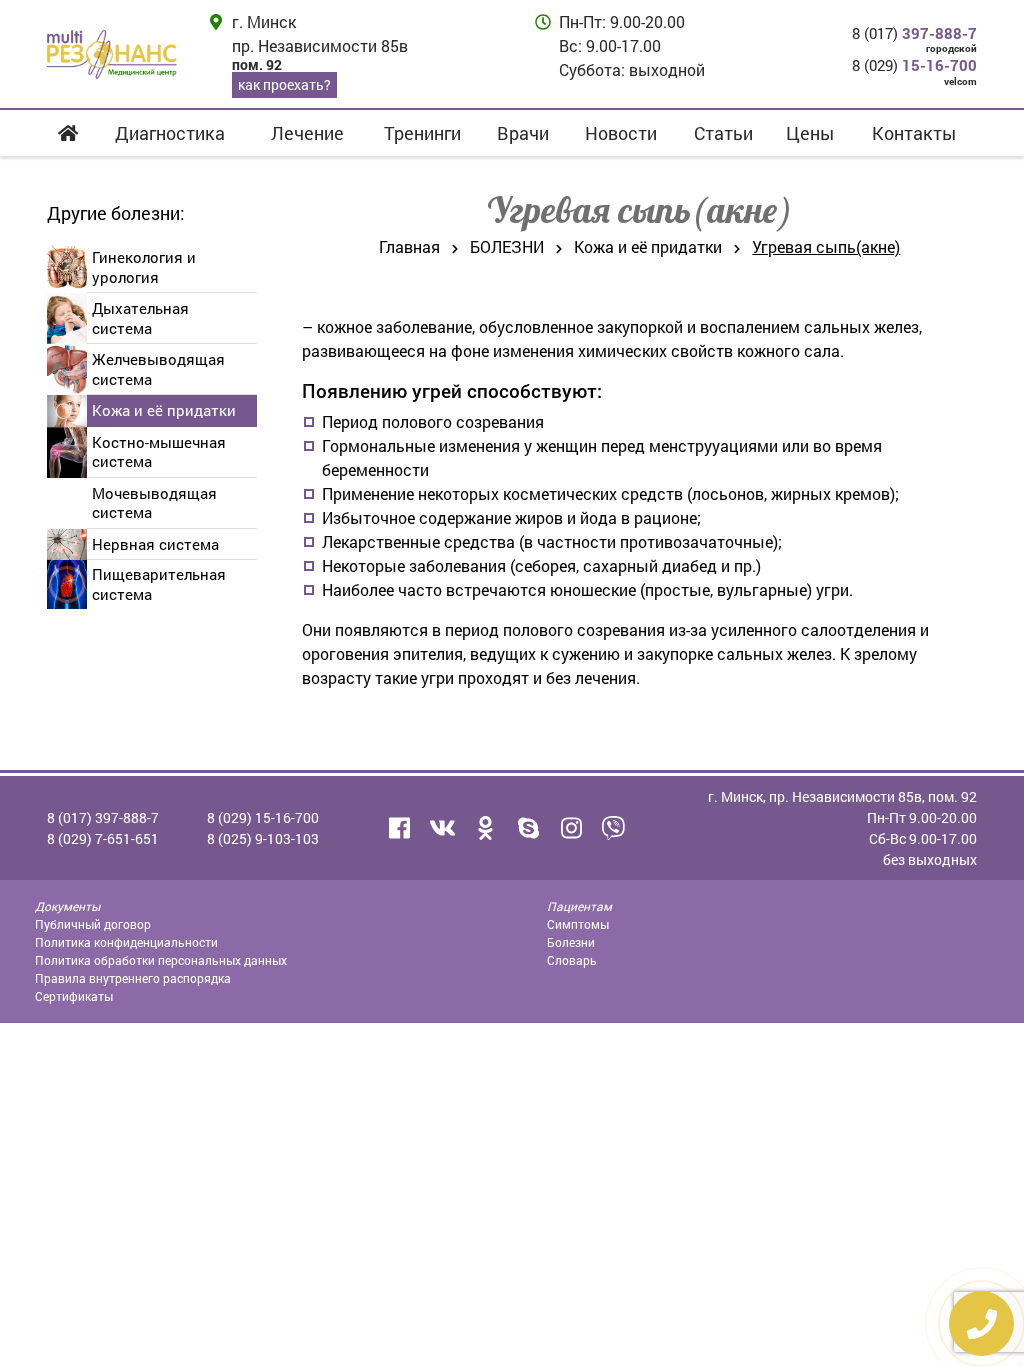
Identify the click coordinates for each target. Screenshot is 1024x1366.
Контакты (914, 133)
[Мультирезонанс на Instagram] (571, 828)
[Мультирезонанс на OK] (485, 828)
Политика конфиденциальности (126, 942)
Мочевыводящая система (154, 503)
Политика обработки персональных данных (161, 960)
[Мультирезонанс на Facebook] (399, 828)
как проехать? (284, 84)
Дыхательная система (140, 318)
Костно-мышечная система (159, 452)
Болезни (571, 942)
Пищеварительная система (159, 584)
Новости (621, 133)
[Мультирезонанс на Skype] (528, 828)
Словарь (572, 960)
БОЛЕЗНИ (507, 246)
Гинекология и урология (144, 267)
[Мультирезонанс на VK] (442, 828)
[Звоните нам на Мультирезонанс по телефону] (614, 828)
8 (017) (914, 33)
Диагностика (170, 133)
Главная (409, 246)
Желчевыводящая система (158, 369)
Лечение (307, 133)
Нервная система (155, 544)
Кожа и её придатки (164, 410)
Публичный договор (93, 924)
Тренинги (422, 133)
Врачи (523, 133)
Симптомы (578, 924)
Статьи (723, 133)
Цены (810, 133)
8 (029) (914, 65)
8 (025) (263, 838)
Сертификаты (74, 996)
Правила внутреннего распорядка (133, 978)
